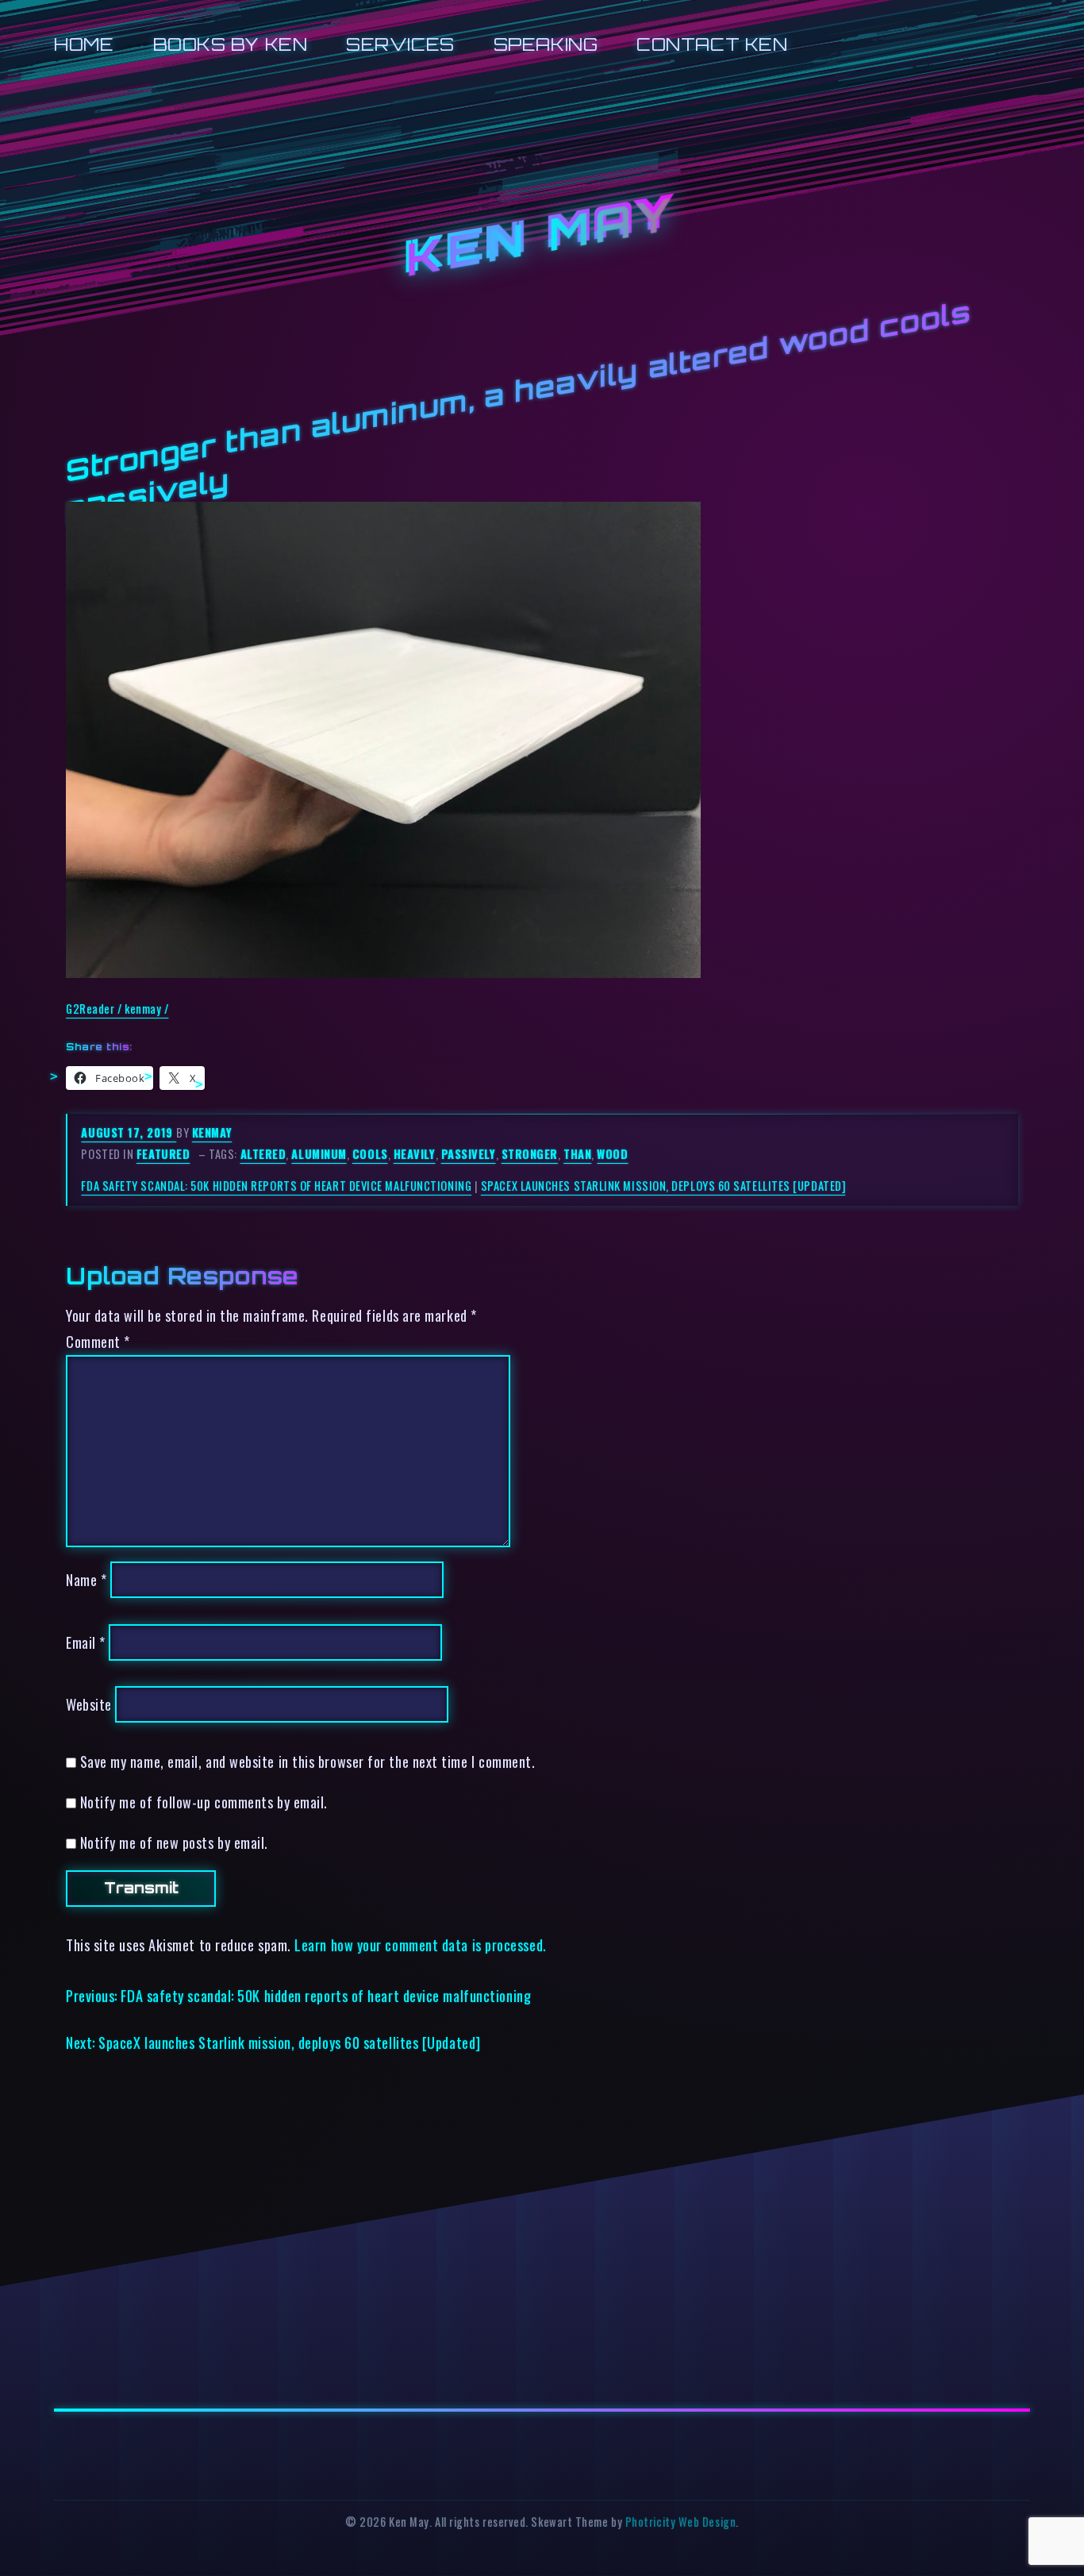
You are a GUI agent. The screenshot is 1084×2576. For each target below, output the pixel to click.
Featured (163, 1154)
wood (612, 1154)
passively (469, 1154)
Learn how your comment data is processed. (420, 1945)
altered (263, 1154)
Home (84, 44)
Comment (98, 1341)
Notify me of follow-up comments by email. (204, 1802)
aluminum (319, 1154)
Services (400, 44)
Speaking (546, 44)
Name (86, 1579)
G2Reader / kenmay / (117, 1009)
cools (370, 1154)
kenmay (212, 1132)
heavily (415, 1154)
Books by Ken (231, 44)
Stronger (530, 1154)
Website (89, 1704)
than (577, 1154)
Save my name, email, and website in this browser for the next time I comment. (308, 1761)
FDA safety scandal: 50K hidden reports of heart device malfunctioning (276, 1186)
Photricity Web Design (680, 2522)
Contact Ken (712, 44)
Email (86, 1642)
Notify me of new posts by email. (174, 1842)
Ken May (542, 237)
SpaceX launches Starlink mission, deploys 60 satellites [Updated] (663, 1186)
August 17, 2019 (129, 1132)
